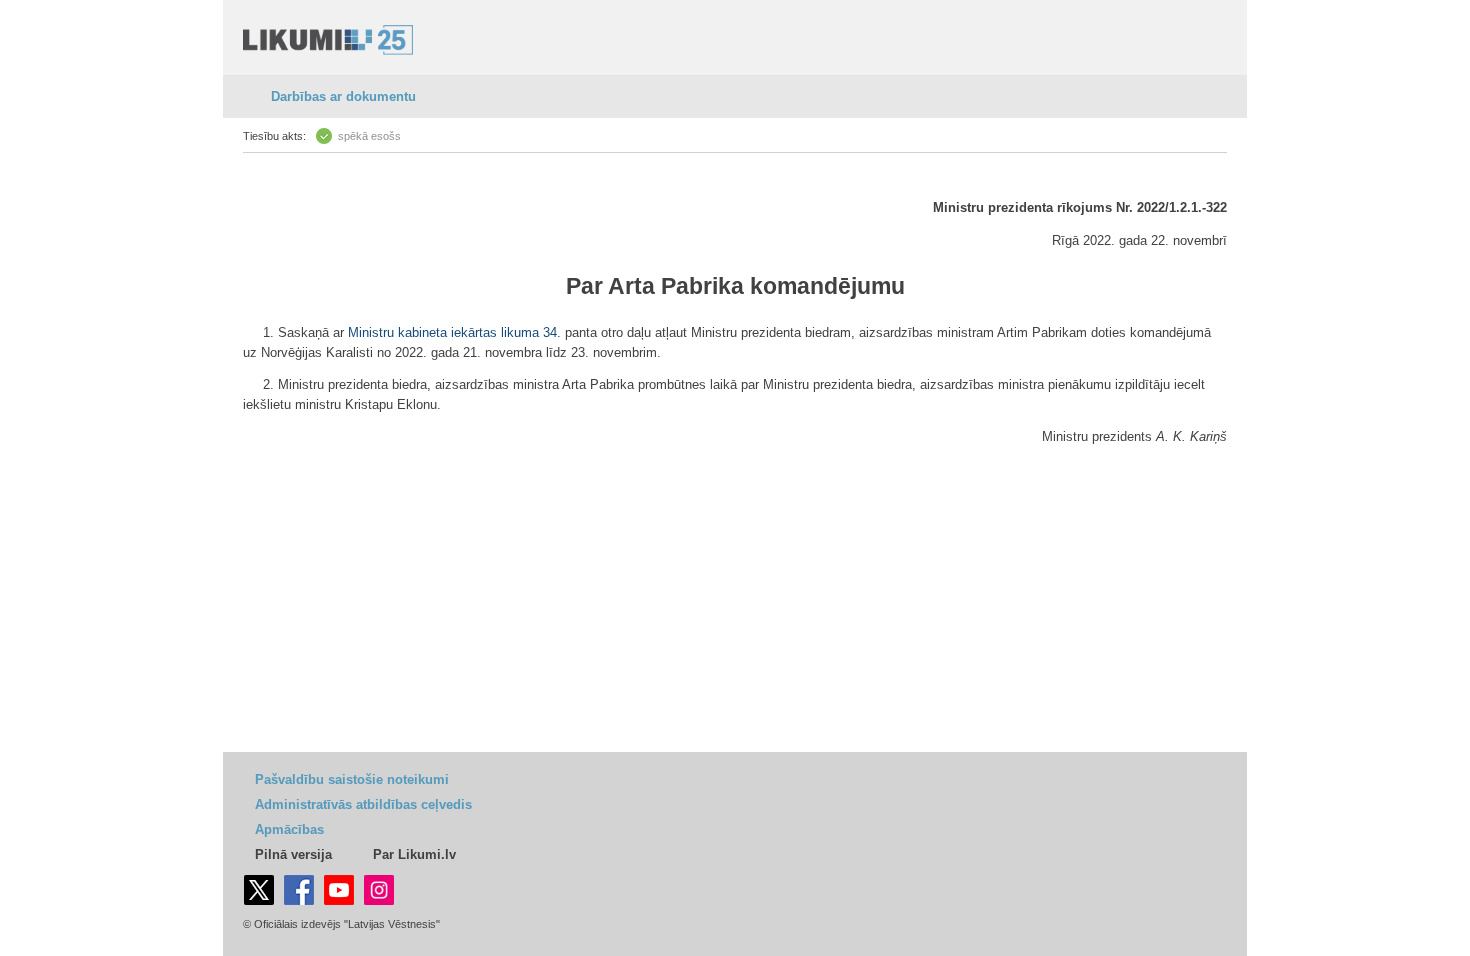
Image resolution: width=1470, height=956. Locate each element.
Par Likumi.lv (414, 854)
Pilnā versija (293, 854)
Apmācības (289, 829)
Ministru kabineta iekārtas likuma (443, 332)
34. (552, 332)
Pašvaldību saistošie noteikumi (352, 779)
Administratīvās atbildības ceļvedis (363, 804)
